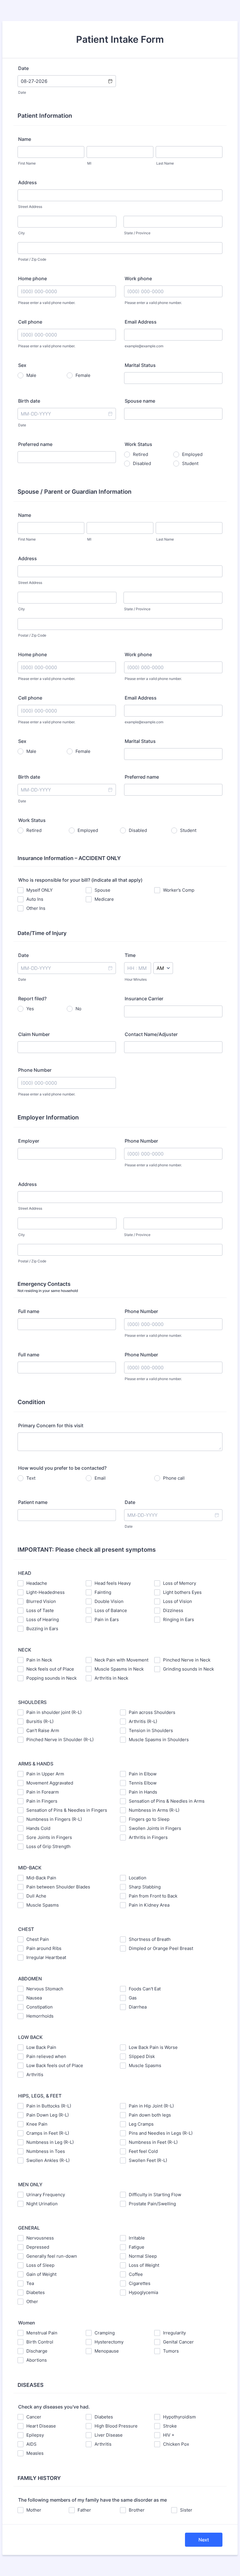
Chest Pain (38, 1939)
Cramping (105, 2333)
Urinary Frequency (46, 2195)
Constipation (40, 2007)
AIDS (31, 2444)
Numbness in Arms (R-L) (154, 1810)
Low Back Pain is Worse (153, 2047)
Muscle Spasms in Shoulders (159, 1740)
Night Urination (42, 2204)
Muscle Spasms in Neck (119, 1669)
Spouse (102, 890)
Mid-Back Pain (41, 1878)
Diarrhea (138, 2007)
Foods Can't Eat (145, 1989)
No (78, 1009)
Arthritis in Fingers (148, 1837)
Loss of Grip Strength (48, 1846)
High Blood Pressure (116, 2426)
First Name (27, 163)
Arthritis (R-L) (143, 1721)
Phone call (174, 1478)
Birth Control (40, 2342)
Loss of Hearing (43, 1619)
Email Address (141, 322)
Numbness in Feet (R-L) (153, 2142)
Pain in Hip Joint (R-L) (151, 2106)
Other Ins (36, 908)
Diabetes (36, 2292)
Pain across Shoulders (152, 1712)
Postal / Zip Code (32, 259)
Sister (186, 2510)
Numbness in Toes (46, 2151)
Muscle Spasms (43, 1905)
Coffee (136, 2274)
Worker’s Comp (179, 890)
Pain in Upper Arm (45, 1774)
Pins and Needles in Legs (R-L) (161, 2133)
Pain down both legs (150, 2115)
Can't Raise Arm (43, 1730)
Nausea (34, 1998)
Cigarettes (140, 2283)
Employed (192, 454)
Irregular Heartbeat (46, 1957)
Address (28, 182)
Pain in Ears (107, 1619)
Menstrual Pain (42, 2333)
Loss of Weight (144, 2265)
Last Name (165, 163)
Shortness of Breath (150, 1939)
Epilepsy (35, 2435)
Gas (133, 1998)
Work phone (138, 278)
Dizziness (173, 1610)
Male (31, 375)
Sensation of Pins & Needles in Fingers (67, 1810)
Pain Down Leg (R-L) (48, 2115)
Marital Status (140, 365)
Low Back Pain (41, 2047)
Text (31, 1478)
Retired (140, 454)
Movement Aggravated (50, 1783)
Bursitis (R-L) (40, 1721)
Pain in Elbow (143, 1774)
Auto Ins (35, 899)
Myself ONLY (40, 890)
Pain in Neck (39, 1660)
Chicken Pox (176, 2444)
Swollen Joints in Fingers (155, 1828)
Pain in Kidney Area (149, 1905)
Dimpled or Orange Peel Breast (161, 1948)
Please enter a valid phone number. (47, 303)
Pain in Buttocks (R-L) (49, 2106)
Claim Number (34, 1034)
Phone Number (35, 1070)
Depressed (38, 2247)
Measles (35, 2453)
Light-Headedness (46, 1592)
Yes (30, 1009)
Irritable (137, 2238)
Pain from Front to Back (153, 1896)
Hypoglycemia (143, 2292)
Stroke (170, 2426)
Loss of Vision (178, 1601)
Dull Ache (36, 1896)
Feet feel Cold (143, 2151)
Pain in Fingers (42, 1801)
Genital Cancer (178, 2342)
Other (32, 2301)
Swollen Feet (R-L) (148, 2160)
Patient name (33, 1502)
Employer (29, 1141)
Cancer (34, 2417)
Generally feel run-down (52, 2256)
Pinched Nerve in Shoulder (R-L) (60, 1740)
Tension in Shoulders (151, 1730)
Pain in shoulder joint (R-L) (54, 1712)
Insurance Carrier (144, 999)
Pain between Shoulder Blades (58, 1887)
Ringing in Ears (179, 1619)
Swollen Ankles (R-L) (48, 2160)
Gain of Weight (41, 2274)
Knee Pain (37, 2124)
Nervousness (40, 2238)
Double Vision (109, 1601)
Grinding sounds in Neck (188, 1669)
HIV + (169, 2435)
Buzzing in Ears (42, 1629)
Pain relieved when (46, 2056)
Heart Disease (41, 2426)
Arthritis (35, 2075)
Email (100, 1478)
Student (190, 463)
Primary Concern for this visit (51, 1425)
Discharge (37, 2351)
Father (84, 2510)
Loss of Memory (180, 1583)
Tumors (171, 2351)
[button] (110, 81)
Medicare (104, 899)
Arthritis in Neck (111, 1678)
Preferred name (35, 444)
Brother (137, 2510)
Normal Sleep (143, 2256)
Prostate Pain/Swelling (152, 2204)
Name (25, 139)
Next (204, 2540)
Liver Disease (109, 2435)
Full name (29, 1311)
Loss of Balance (111, 1610)
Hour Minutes (136, 979)
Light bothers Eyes (182, 1592)
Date (22, 92)
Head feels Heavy (113, 1583)
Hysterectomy (109, 2342)
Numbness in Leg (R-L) (50, 2142)
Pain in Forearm (43, 1792)
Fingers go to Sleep (149, 1819)
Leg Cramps (141, 2124)
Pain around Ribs (44, 1948)
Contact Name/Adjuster (151, 1034)
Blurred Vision (41, 1601)
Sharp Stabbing (145, 1887)
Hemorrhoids (40, 2016)
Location (138, 1878)
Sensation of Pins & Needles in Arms (167, 1801)
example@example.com (144, 346)
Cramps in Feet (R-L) (48, 2133)
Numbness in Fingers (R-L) (54, 1819)
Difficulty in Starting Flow (155, 2195)
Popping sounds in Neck (52, 1678)
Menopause (107, 2351)
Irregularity (174, 2333)
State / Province (137, 233)
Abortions (37, 2360)
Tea (30, 2283)
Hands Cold (38, 1828)
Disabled (142, 463)
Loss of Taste (40, 1610)
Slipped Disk (142, 2056)
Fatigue (137, 2247)
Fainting (103, 1592)
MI (89, 163)
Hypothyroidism (179, 2417)
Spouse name (140, 401)
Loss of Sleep (40, 2265)
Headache (37, 1583)
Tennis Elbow (143, 1783)
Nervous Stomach (45, 1989)
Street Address (30, 207)
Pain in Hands (143, 1792)
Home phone (32, 278)
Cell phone (30, 322)
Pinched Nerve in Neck (187, 1660)
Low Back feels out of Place (55, 2065)
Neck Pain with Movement (121, 1660)
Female (83, 375)
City (22, 233)
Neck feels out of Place (50, 1669)
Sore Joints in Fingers (49, 1837)
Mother (34, 2510)
